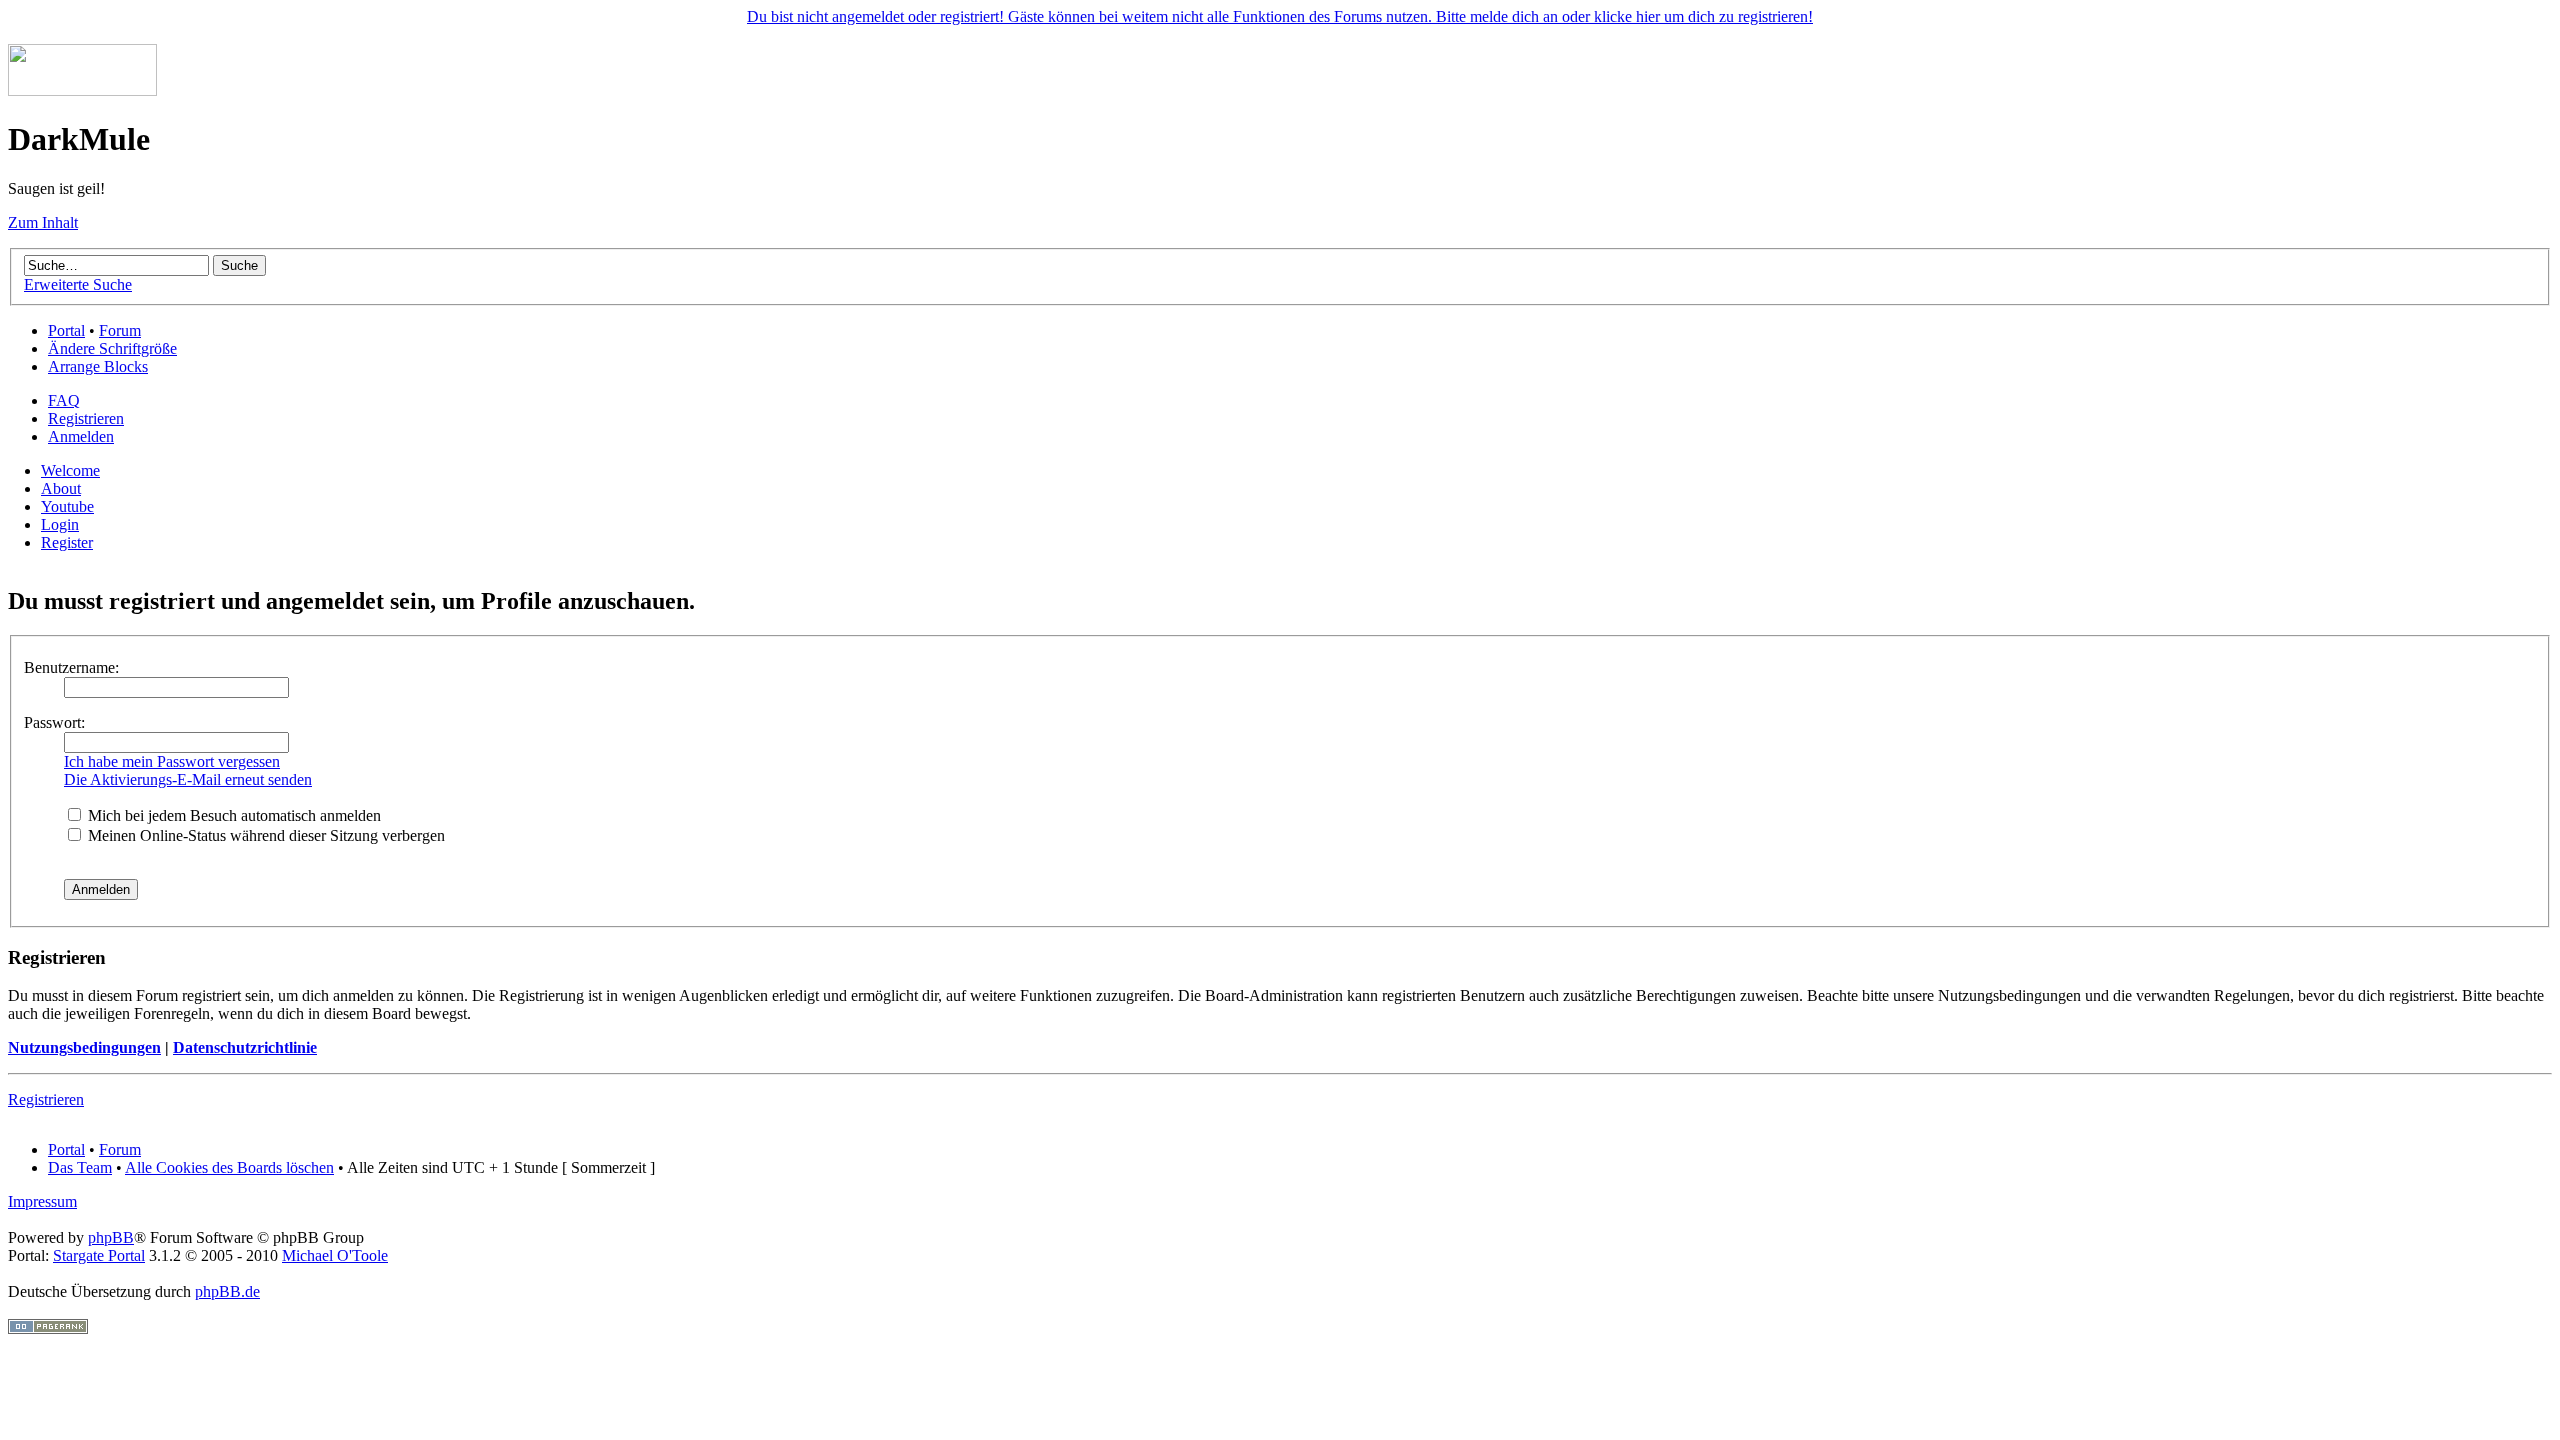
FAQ (64, 400)
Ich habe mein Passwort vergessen (172, 761)
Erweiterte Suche (78, 284)
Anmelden (81, 436)
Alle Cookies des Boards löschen (229, 1167)
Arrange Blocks (98, 366)
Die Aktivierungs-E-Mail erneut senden (188, 779)
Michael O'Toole (335, 1255)
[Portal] (82, 90)
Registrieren (86, 418)
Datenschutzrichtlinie (245, 1047)
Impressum (42, 1201)
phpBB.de (227, 1291)
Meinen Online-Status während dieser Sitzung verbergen (264, 835)
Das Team (80, 1167)
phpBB (111, 1237)
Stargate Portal (99, 1255)
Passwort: (54, 722)
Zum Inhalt (43, 222)
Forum (120, 330)
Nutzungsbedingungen (84, 1047)
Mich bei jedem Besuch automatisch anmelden (232, 815)
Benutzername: (71, 667)
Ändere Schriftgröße (112, 348)
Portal (66, 330)
